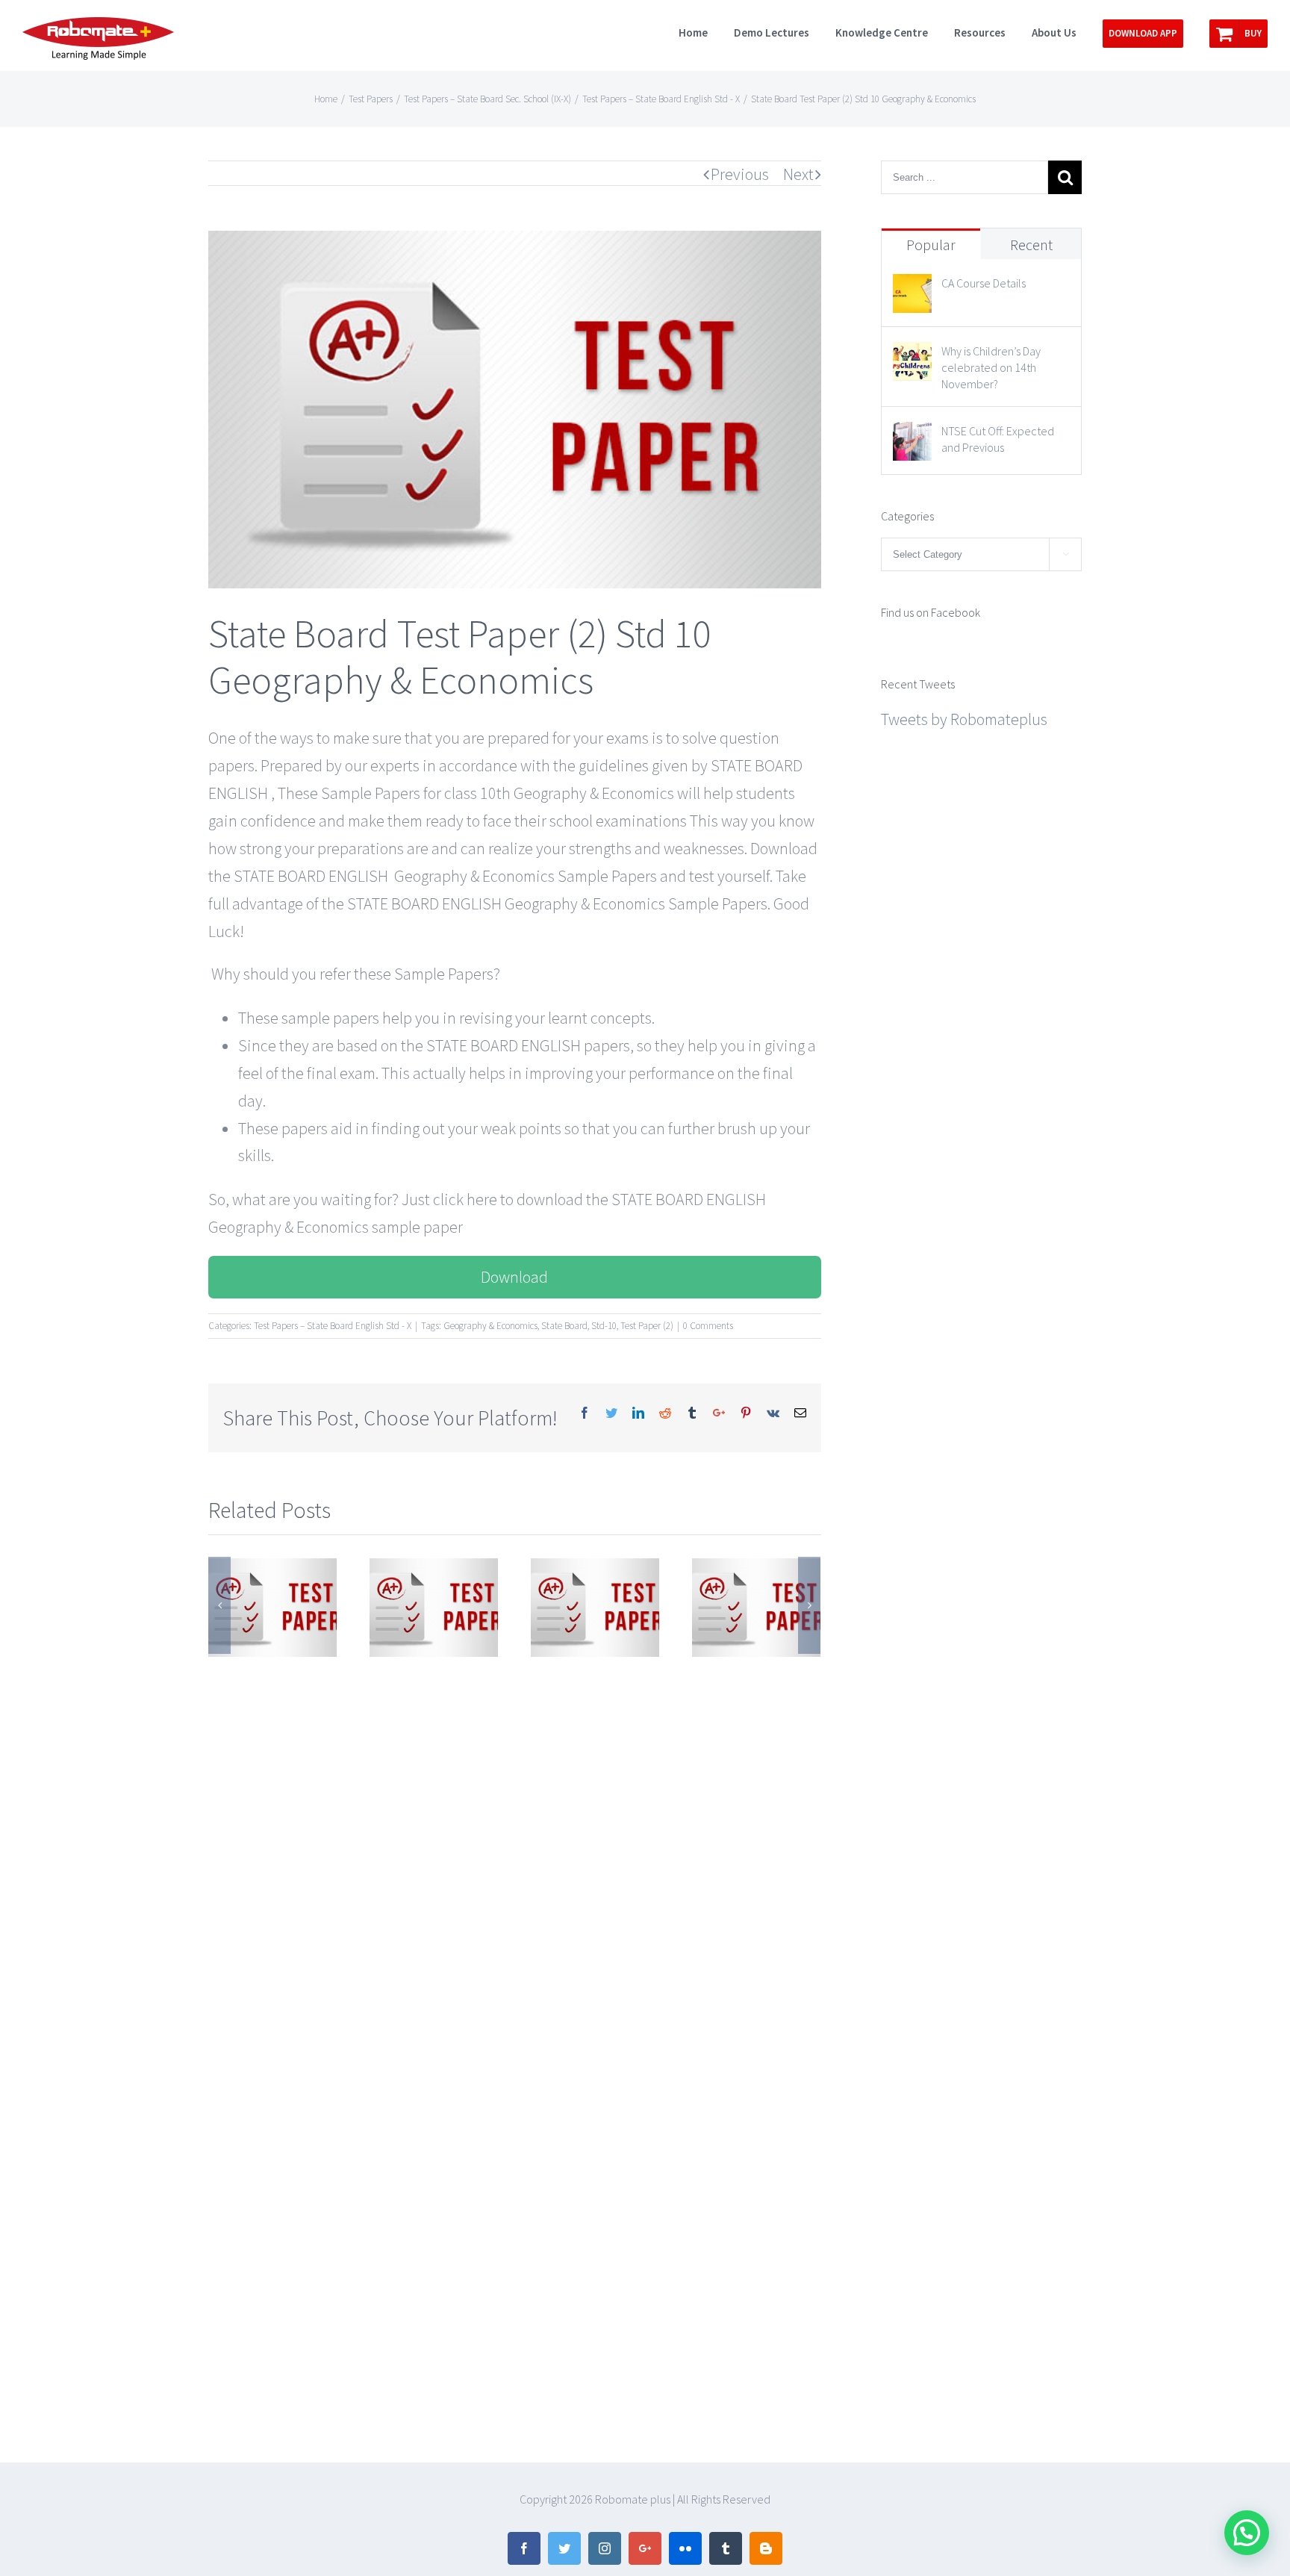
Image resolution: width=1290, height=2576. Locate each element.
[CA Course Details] (912, 287)
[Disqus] (515, 1847)
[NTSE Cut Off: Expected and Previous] (912, 435)
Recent (1031, 245)
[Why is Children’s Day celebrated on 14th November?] (912, 355)
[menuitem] (706, 31)
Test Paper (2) (647, 1326)
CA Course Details (984, 283)
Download (514, 1277)
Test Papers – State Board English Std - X (333, 1326)
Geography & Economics (490, 1326)
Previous (740, 174)
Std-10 (604, 1326)
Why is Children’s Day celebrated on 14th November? (991, 367)
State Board (564, 1326)
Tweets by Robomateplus (964, 719)
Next (798, 174)
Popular (931, 245)
